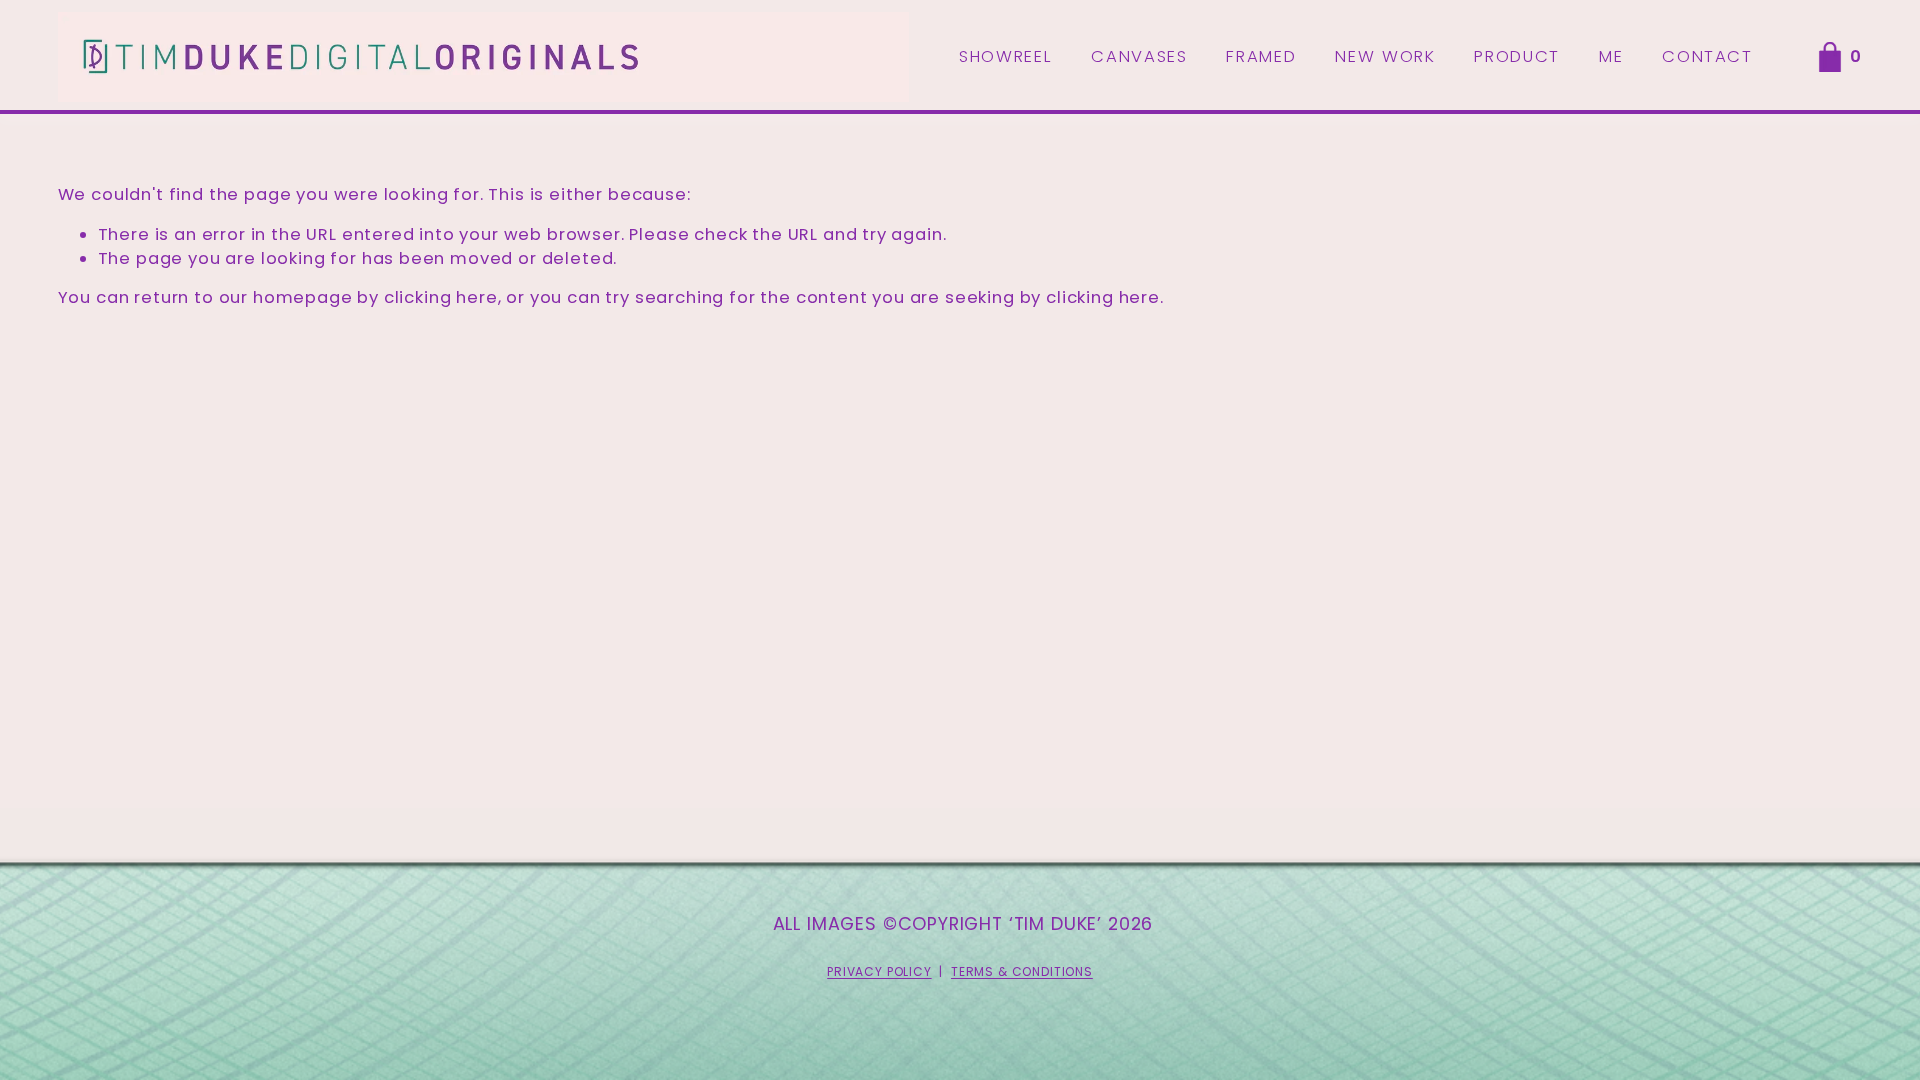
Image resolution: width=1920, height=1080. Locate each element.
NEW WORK (1385, 56)
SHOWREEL (1005, 56)
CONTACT (1707, 56)
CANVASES (1139, 56)
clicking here (441, 297)
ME (1611, 56)
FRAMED (1261, 56)
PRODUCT (1517, 56)
